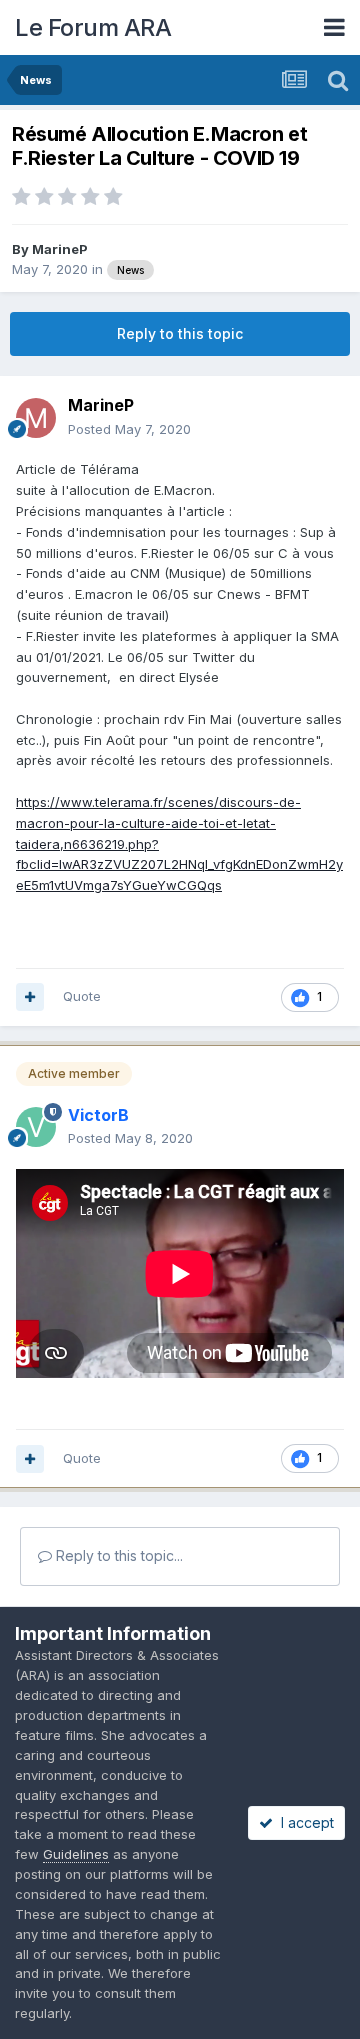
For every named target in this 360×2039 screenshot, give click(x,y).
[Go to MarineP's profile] (36, 418)
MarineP (60, 249)
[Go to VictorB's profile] (36, 1127)
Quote (82, 996)
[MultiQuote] (30, 997)
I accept (303, 1822)
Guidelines (76, 1854)
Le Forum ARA (93, 27)
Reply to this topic (180, 333)
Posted (129, 429)
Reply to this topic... (117, 1555)
